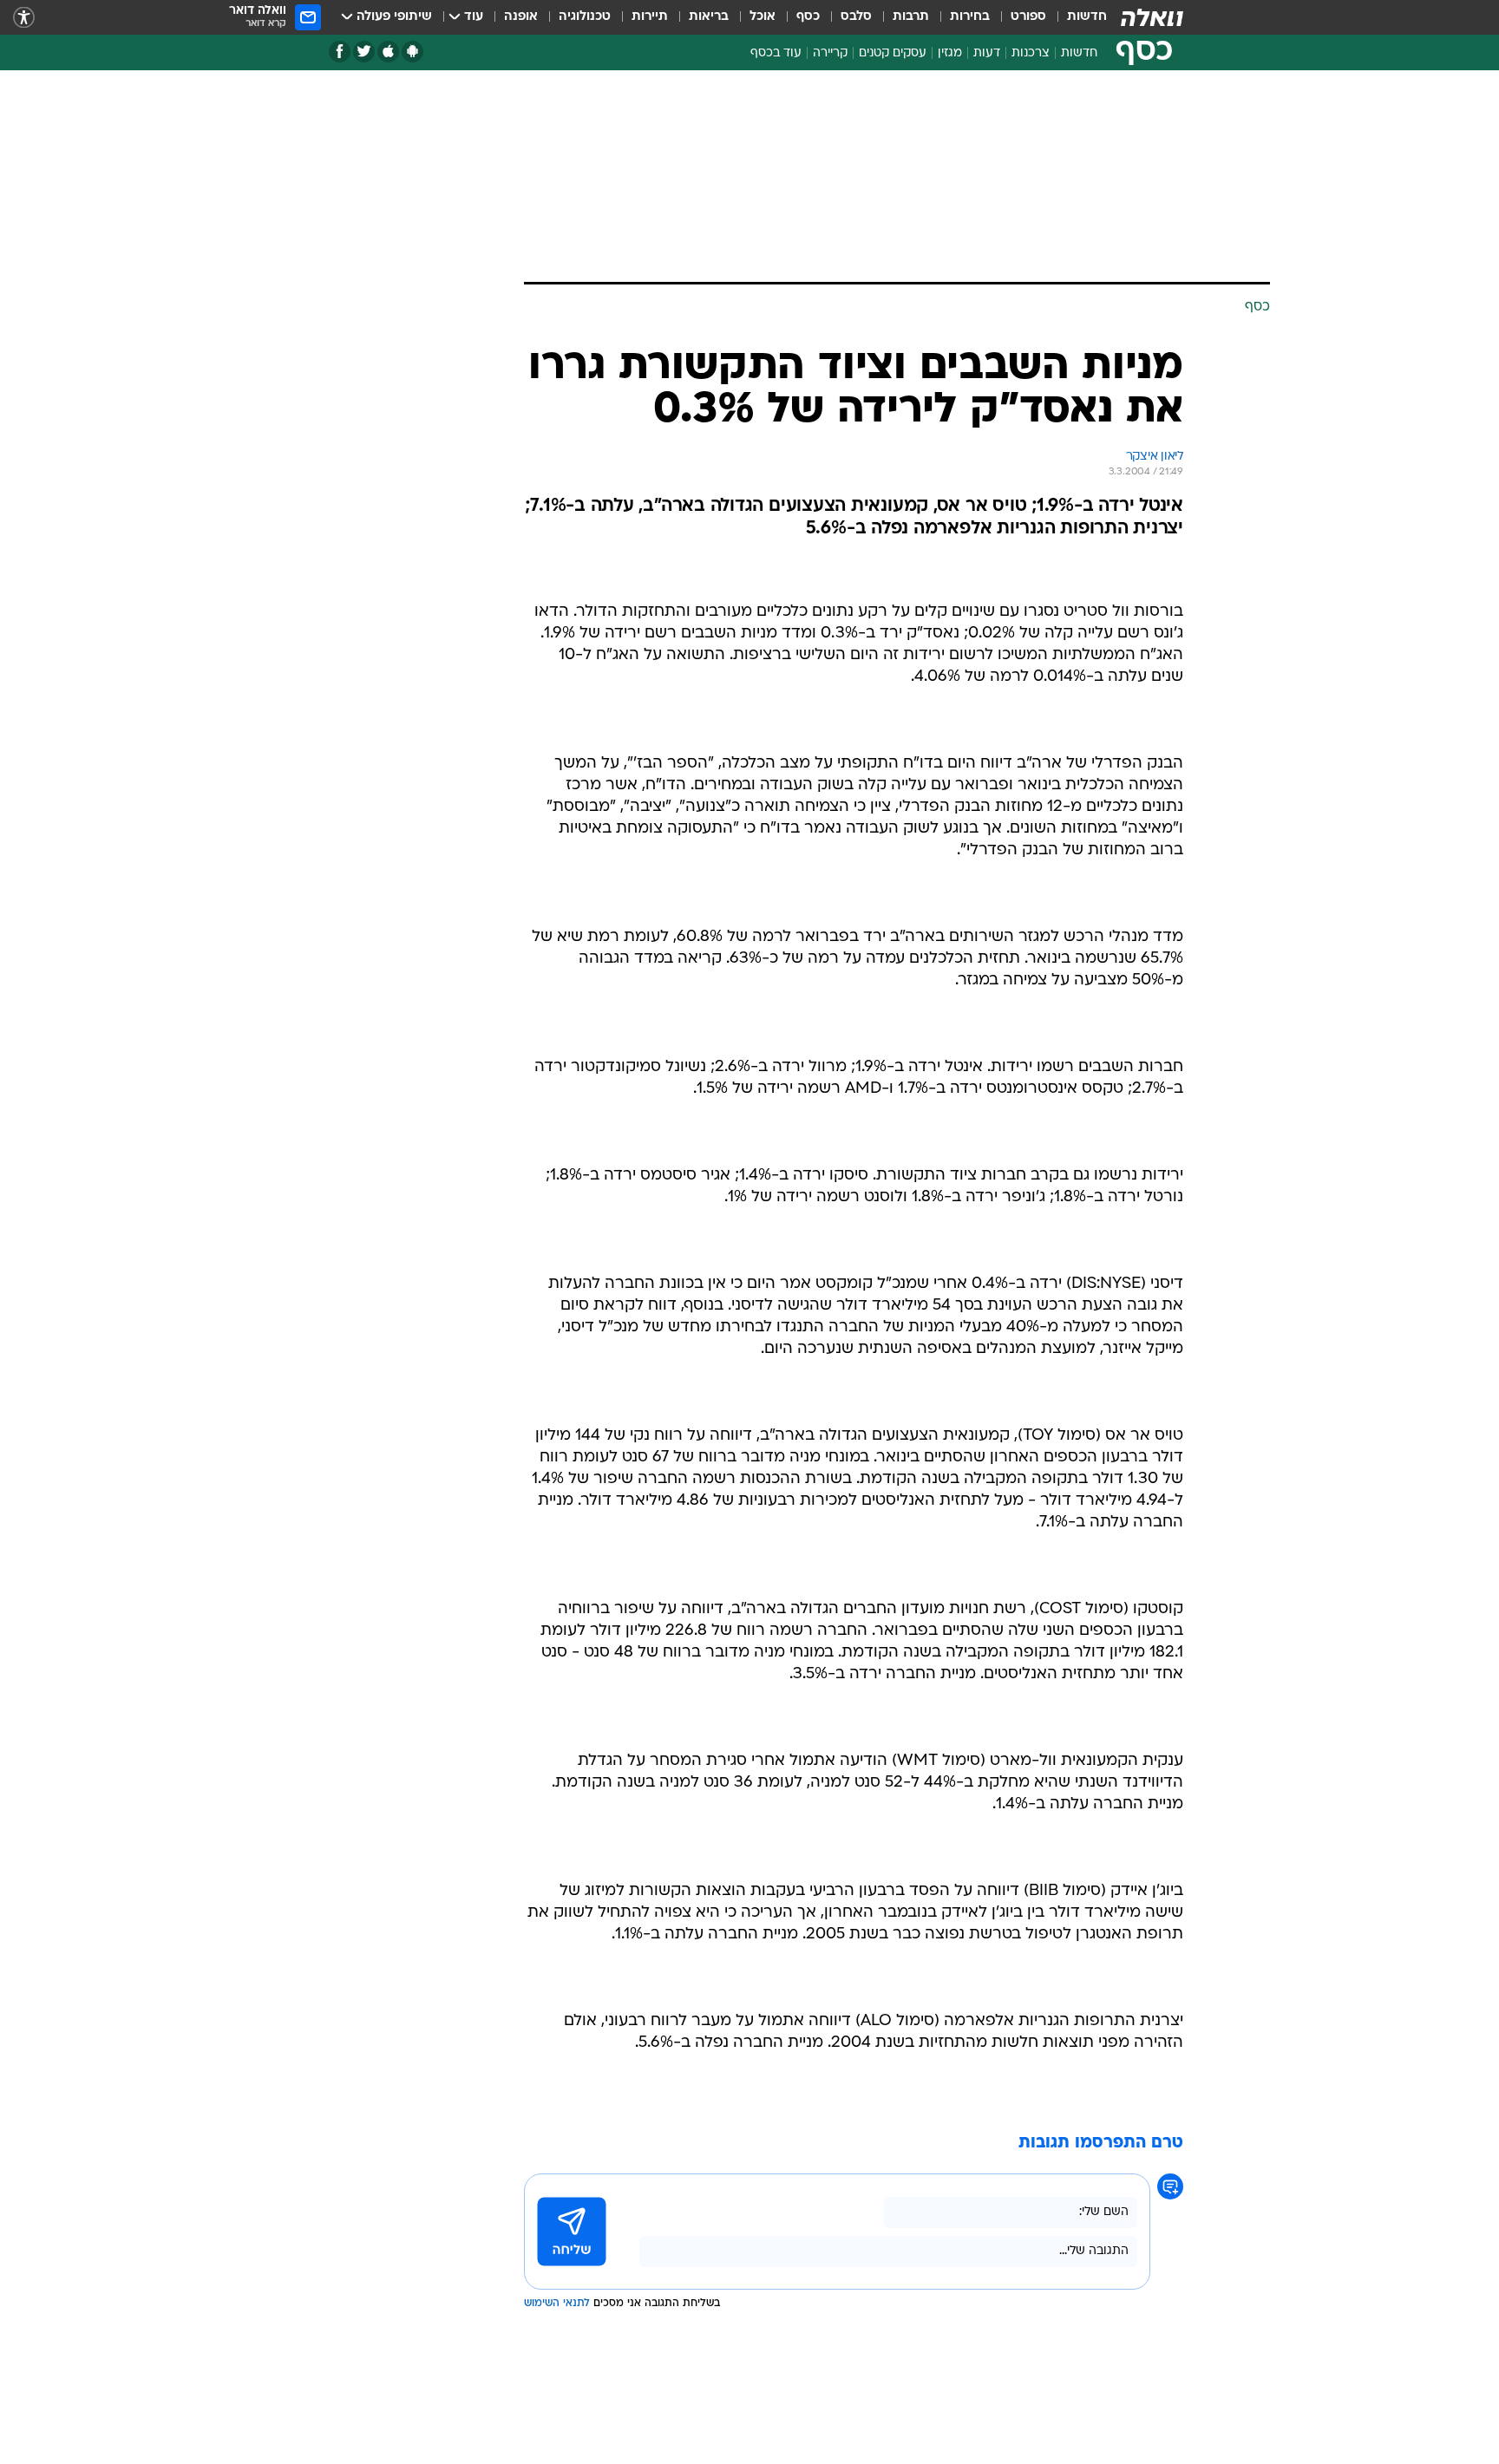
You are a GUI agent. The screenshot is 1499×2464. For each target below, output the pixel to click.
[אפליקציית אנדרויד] (412, 52)
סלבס (856, 17)
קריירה (830, 53)
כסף (808, 17)
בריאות (709, 17)
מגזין (950, 53)
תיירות (650, 17)
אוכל (763, 17)
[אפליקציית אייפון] (388, 52)
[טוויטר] (364, 52)
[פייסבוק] (340, 52)
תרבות (911, 17)
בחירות (970, 17)
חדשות (1087, 17)
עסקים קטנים (893, 53)
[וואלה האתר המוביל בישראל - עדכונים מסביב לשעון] (1152, 17)
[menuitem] (1077, 17)
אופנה (521, 17)
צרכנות (1031, 53)
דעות (987, 53)
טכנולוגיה (585, 17)
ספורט (1028, 17)
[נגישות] (24, 18)
